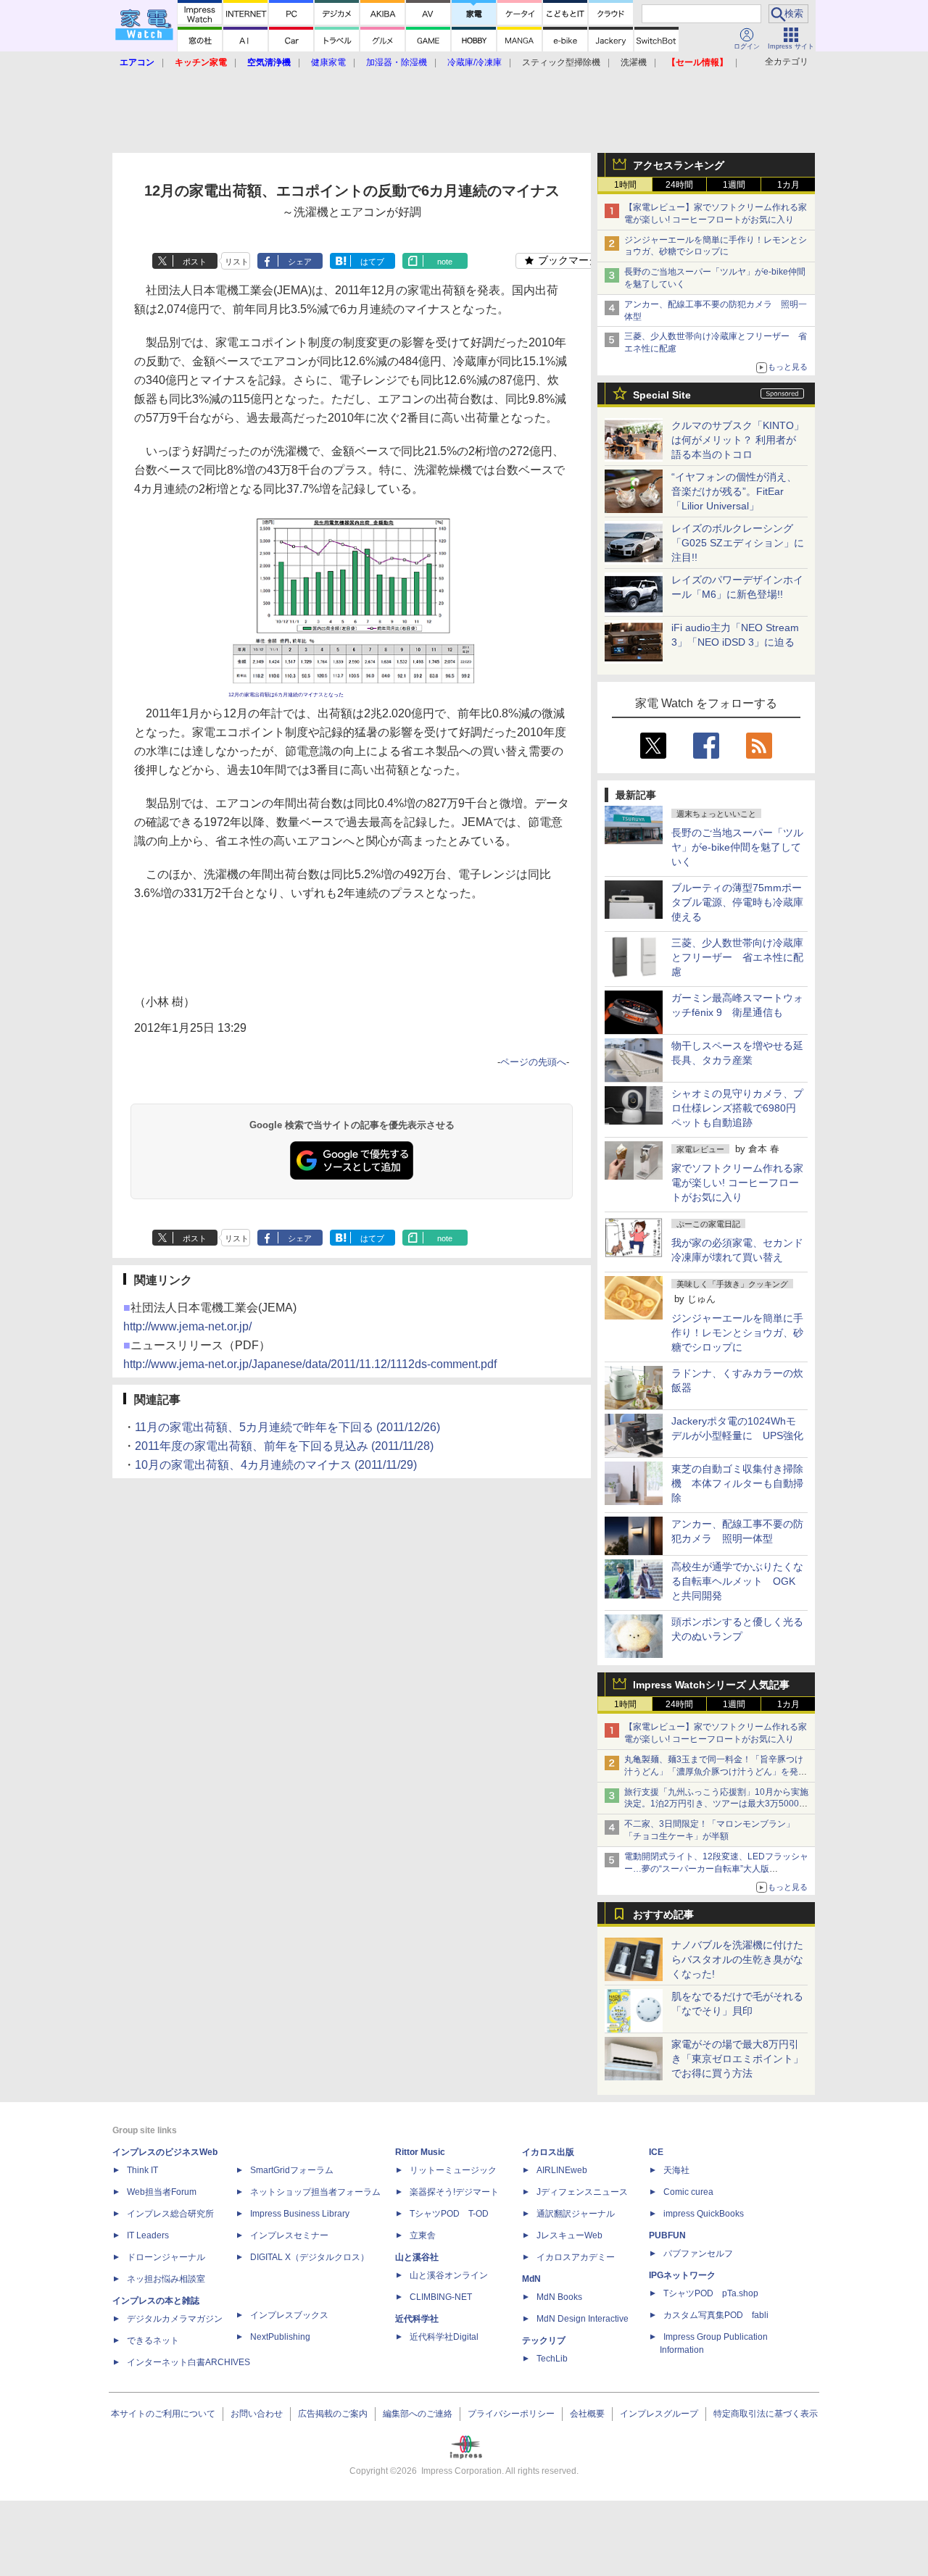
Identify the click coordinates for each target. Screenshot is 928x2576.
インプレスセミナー (289, 2235)
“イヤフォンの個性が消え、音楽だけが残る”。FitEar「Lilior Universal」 (734, 491)
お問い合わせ (257, 2414)
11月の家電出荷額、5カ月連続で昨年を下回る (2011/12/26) (287, 1427)
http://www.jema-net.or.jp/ (187, 1326)
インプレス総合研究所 (170, 2214)
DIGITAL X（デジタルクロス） (310, 2257)
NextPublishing (280, 2337)
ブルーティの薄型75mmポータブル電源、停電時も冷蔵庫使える (737, 902)
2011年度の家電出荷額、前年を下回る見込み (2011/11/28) (284, 1446)
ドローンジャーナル (166, 2257)
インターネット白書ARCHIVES (188, 2362)
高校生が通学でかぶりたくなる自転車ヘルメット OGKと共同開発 (737, 1581)
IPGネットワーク (682, 2275)
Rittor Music (420, 2152)
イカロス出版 (548, 2152)
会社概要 (587, 2414)
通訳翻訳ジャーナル (576, 2214)
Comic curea (688, 2192)
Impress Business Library (300, 2214)
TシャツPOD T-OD (449, 2214)
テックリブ (544, 2341)
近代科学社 (417, 2319)
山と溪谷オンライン (449, 2275)
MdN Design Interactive (583, 2319)
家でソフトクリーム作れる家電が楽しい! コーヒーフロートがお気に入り (737, 1183)
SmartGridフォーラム (292, 2170)
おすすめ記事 (663, 1914)
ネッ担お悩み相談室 (166, 2279)
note (445, 262)
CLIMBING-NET (441, 2297)
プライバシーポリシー (511, 2414)
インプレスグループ (659, 2414)
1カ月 (788, 185)
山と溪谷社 (417, 2257)
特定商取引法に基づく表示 (766, 2414)
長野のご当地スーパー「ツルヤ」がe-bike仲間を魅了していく (737, 847)
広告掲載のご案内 (333, 2414)
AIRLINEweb (562, 2170)
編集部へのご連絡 (418, 2414)
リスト (237, 262)
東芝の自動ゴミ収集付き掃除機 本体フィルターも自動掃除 (737, 1483)
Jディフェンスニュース (582, 2192)
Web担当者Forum (162, 2192)
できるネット (153, 2341)
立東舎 (423, 2235)
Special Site (662, 395)
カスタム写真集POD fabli (716, 2315)
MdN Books (559, 2297)
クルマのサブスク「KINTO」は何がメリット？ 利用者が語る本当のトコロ (738, 440)
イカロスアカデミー (576, 2257)
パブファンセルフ (698, 2254)
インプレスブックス (289, 2315)
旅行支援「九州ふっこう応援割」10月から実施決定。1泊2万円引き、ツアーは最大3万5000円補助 (716, 1804)
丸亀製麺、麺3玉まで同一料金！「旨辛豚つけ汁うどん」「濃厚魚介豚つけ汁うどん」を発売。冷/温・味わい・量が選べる (714, 1772)
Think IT (142, 2170)
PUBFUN (667, 2235)
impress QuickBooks (704, 2214)
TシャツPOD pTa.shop (711, 2293)
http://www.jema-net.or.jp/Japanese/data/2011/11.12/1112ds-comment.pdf (310, 1364)
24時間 (679, 185)
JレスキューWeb (569, 2235)
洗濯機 (634, 62)
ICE (656, 2152)
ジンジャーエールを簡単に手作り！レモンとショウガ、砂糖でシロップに (737, 1333)
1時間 (625, 185)
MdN (531, 2279)
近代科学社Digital (444, 2337)
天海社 (676, 2170)
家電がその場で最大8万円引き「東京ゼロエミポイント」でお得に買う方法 (737, 2059)
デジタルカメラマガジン (175, 2319)
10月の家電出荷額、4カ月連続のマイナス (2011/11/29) (276, 1465)
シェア (300, 262)
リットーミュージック (453, 2170)
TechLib (552, 2359)
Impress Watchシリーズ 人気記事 (711, 1685)
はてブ (372, 262)
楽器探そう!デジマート (454, 2192)
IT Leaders (148, 2235)
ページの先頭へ (533, 1062)
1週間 (734, 185)
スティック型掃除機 (561, 62)
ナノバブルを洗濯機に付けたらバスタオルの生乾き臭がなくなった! (737, 1959)
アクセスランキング (679, 165)
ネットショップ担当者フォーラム (315, 2192)
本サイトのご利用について (163, 2414)
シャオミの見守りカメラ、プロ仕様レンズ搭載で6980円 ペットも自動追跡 (739, 1108)
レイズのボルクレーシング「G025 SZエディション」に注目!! (738, 543)
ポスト (195, 262)
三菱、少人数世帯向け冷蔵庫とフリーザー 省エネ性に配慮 (737, 957)
